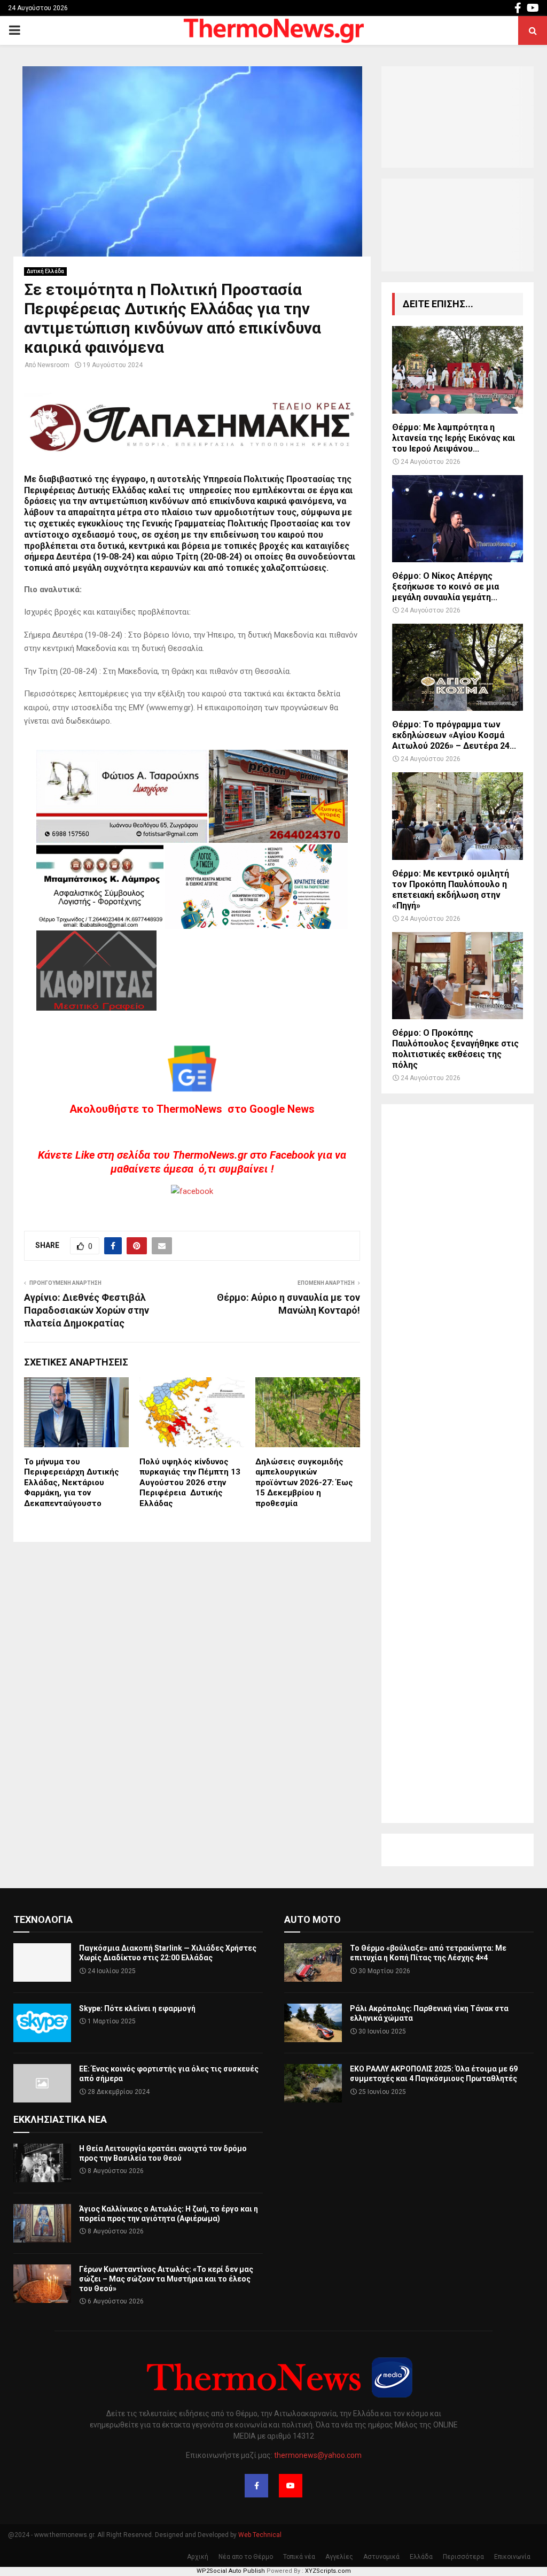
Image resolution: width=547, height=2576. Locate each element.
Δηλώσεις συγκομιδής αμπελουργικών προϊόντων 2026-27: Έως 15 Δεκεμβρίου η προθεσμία (304, 1483)
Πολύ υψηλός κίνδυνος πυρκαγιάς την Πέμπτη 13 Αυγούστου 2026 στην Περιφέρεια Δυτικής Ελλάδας (190, 1483)
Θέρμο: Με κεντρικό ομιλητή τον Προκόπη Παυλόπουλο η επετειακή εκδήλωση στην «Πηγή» (451, 890)
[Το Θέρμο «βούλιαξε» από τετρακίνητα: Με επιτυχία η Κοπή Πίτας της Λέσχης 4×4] (313, 1962)
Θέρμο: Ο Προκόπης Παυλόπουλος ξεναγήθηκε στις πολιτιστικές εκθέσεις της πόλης (455, 1049)
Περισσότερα (463, 2557)
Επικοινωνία (512, 2557)
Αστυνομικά (381, 2557)
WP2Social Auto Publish (231, 2571)
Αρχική (198, 2557)
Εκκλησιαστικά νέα (60, 2119)
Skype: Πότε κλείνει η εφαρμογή (137, 2008)
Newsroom (53, 365)
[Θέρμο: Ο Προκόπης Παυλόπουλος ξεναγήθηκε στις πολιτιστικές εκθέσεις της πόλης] (458, 976)
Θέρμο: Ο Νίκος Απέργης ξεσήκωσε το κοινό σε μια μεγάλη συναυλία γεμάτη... (446, 587)
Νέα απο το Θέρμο (246, 2557)
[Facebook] (256, 2486)
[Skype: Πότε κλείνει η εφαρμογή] (42, 2023)
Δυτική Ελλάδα (45, 271)
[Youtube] (291, 2486)
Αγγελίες (339, 2557)
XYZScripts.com (328, 2571)
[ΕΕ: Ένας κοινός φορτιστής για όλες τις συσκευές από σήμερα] (42, 2083)
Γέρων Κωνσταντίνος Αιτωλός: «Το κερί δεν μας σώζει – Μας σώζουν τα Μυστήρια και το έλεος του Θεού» (166, 2279)
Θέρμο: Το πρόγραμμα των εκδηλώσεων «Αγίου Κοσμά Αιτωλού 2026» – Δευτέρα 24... (454, 735)
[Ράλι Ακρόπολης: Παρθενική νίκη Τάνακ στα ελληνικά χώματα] (313, 2023)
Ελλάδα (421, 2557)
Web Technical (260, 2535)
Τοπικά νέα (299, 2557)
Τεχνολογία (43, 1919)
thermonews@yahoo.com (318, 2455)
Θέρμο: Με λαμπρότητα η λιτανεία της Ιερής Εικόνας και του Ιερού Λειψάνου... (454, 438)
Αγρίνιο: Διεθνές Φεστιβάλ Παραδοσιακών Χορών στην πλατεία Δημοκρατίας (87, 1310)
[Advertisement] (458, 1464)
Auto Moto (312, 1919)
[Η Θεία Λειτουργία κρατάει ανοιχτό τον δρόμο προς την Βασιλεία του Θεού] (42, 2163)
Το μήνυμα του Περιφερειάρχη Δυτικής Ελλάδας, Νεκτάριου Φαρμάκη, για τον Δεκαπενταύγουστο (72, 1483)
